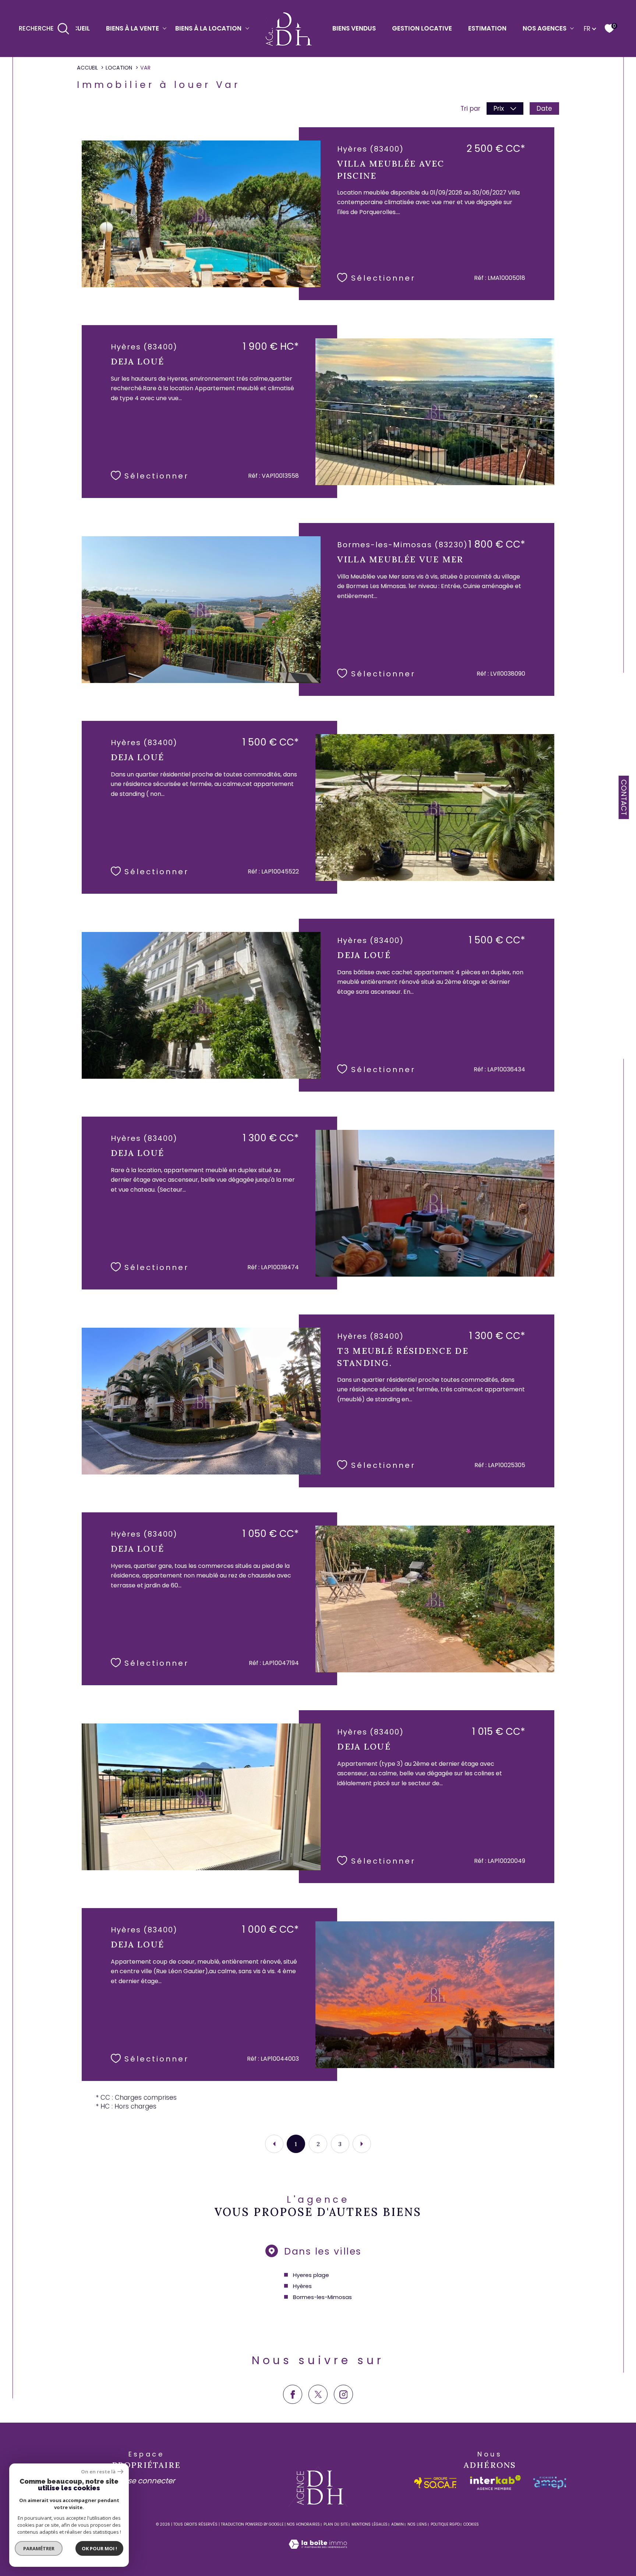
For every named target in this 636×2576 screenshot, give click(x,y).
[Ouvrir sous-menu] (165, 28)
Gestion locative (422, 28)
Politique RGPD (445, 2524)
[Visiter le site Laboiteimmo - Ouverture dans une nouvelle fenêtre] (318, 2553)
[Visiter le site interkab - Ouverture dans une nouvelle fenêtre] (495, 2483)
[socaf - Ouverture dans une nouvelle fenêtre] (436, 2483)
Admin (397, 2524)
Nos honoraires (303, 2524)
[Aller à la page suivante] (362, 2144)
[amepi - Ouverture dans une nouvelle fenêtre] (550, 2483)
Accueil (77, 28)
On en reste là (98, 2472)
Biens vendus (354, 28)
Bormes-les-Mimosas (322, 2297)
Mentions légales (370, 2524)
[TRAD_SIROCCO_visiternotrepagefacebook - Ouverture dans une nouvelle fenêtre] (293, 2394)
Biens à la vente (132, 28)
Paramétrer (39, 2548)
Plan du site (336, 2524)
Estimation (487, 28)
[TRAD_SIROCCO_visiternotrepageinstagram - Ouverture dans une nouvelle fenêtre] (343, 2394)
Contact (624, 797)
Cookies (471, 2525)
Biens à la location (208, 28)
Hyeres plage (311, 2275)
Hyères (302, 2286)
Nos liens (417, 2524)
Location (119, 68)
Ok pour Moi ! (99, 2548)
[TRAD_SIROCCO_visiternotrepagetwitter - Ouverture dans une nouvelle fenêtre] (318, 2394)
